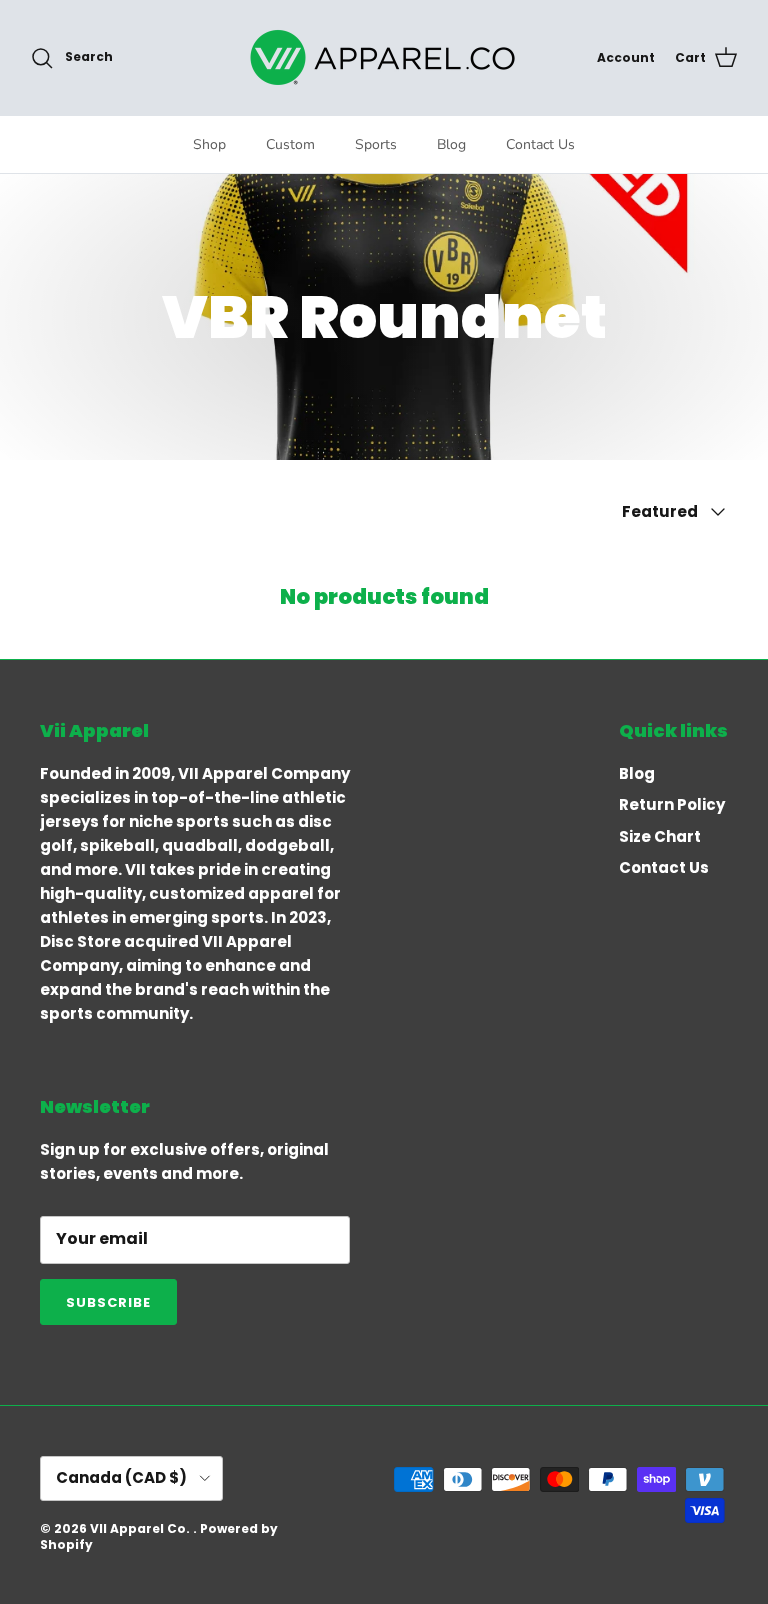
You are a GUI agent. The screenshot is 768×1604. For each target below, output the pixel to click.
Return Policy (672, 804)
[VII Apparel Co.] (384, 57)
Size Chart (660, 836)
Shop (209, 144)
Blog (451, 144)
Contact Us (540, 144)
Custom (290, 144)
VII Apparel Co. (141, 1528)
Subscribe (108, 1302)
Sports (376, 144)
